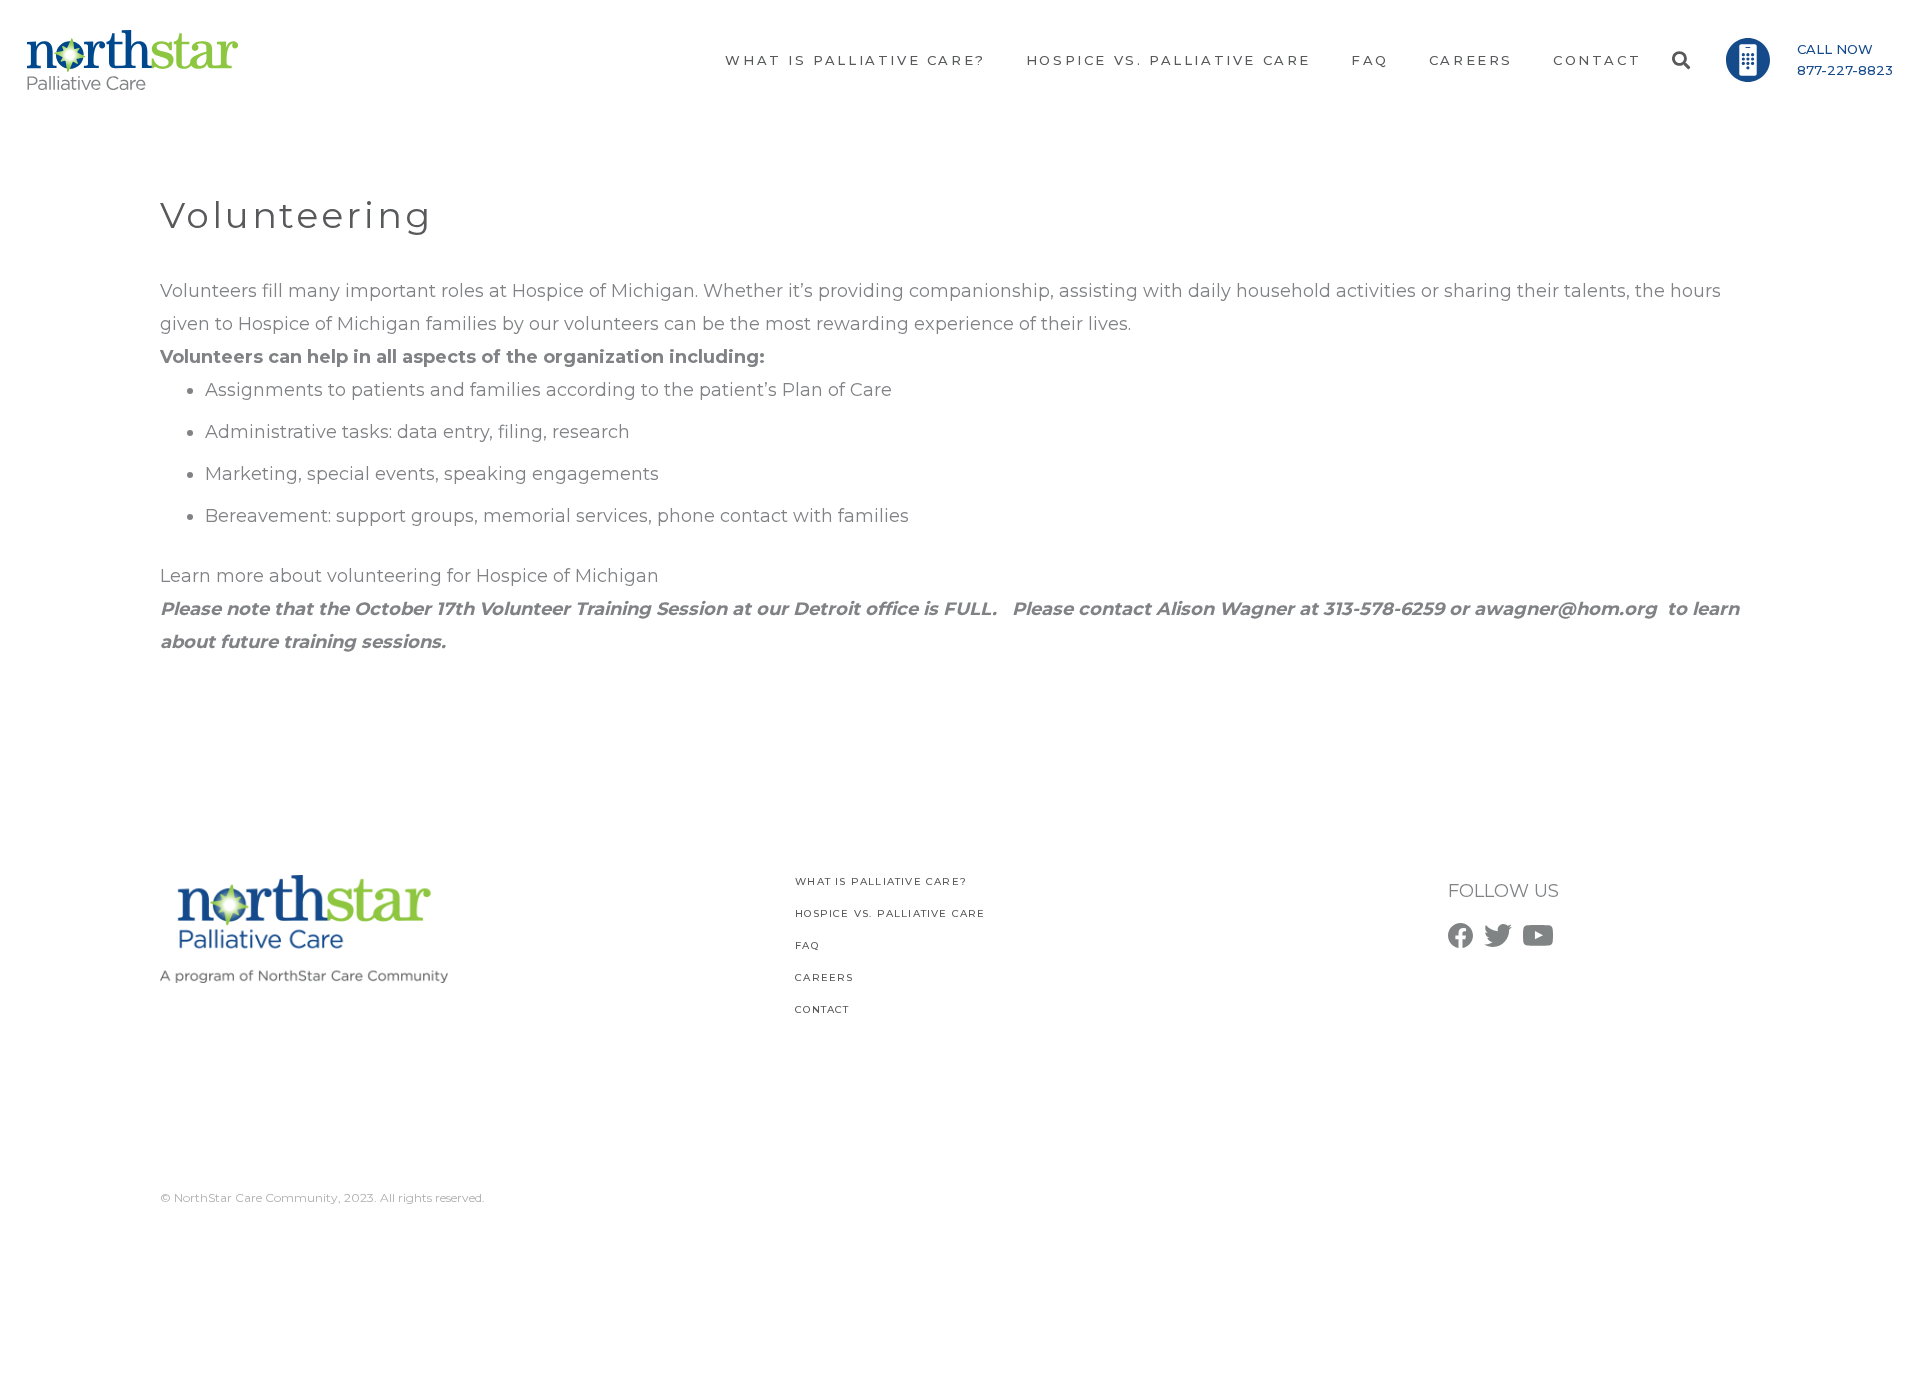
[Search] (1681, 60)
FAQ (807, 945)
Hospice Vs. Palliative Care (890, 913)
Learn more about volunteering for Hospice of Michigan (409, 576)
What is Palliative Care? (881, 881)
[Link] (132, 60)
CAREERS (824, 977)
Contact (822, 1009)
